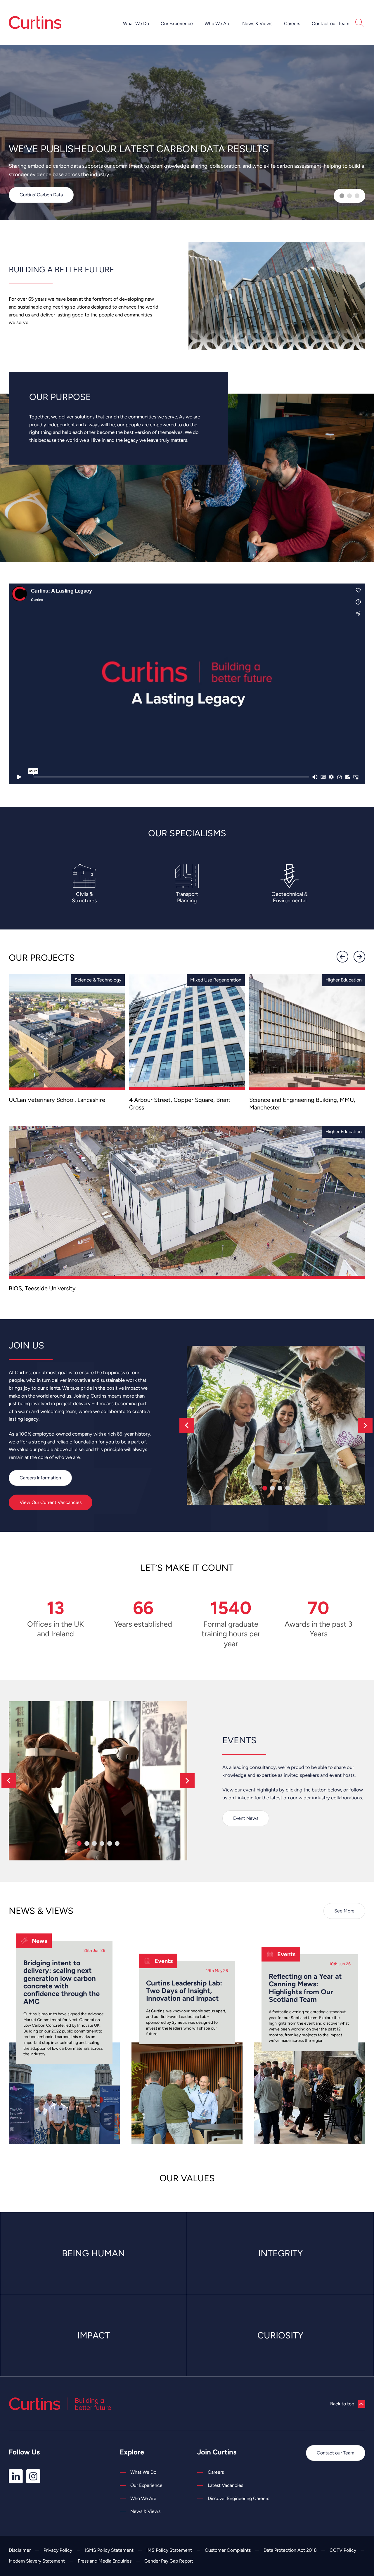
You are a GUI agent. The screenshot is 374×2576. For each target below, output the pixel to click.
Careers (292, 24)
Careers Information (40, 1478)
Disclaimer (20, 2550)
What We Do (136, 24)
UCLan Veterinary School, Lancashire (57, 1100)
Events (164, 1961)
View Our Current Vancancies (51, 1502)
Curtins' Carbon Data (41, 195)
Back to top (342, 2404)
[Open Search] (359, 24)
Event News (246, 1818)
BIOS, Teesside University (42, 1288)
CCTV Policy (343, 2550)
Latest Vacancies (225, 2485)
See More (344, 1911)
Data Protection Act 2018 (290, 2550)
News (39, 1941)
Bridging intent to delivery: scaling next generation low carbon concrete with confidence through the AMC (62, 1982)
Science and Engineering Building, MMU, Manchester (302, 1104)
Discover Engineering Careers (238, 2498)
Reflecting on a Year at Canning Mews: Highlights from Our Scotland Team (305, 1988)
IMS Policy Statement (169, 2550)
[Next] (359, 957)
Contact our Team (331, 24)
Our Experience (177, 24)
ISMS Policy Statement (109, 2550)
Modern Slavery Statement (37, 2561)
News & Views (257, 24)
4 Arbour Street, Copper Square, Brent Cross (180, 1104)
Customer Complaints (228, 2550)
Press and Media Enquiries (105, 2561)
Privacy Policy (58, 2550)
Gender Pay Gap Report (169, 2561)
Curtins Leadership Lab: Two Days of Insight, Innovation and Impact (184, 1991)
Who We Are (218, 24)
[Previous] (342, 957)
